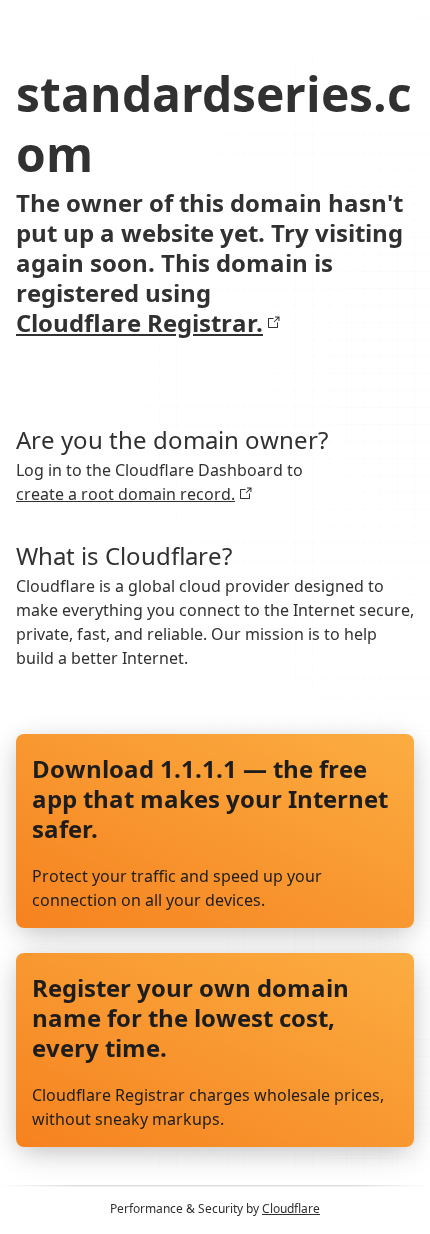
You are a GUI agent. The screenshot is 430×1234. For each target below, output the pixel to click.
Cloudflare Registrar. (139, 323)
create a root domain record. (125, 494)
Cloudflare (291, 1208)
